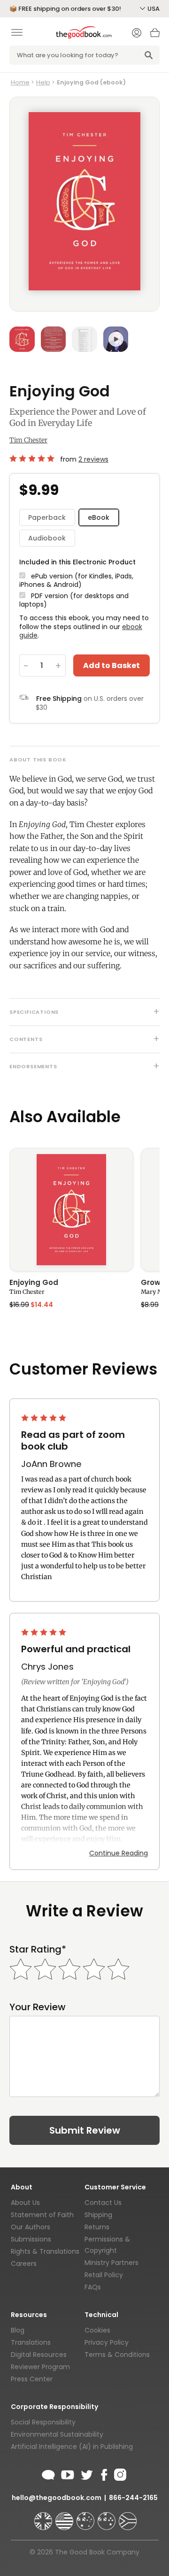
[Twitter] (86, 2473)
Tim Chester (28, 440)
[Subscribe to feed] (48, 2473)
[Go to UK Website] (44, 2517)
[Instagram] (119, 2473)
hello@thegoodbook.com (57, 2498)
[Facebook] (104, 2473)
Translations (31, 2342)
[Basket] (155, 35)
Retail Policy (104, 2275)
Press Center (32, 2379)
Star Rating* (38, 1949)
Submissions (31, 2239)
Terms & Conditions (117, 2355)
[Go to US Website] (65, 2517)
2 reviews (93, 459)
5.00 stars (33, 458)
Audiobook (47, 538)
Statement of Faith (42, 2215)
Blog (18, 2330)
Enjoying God (34, 1283)
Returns (97, 2227)
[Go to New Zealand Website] (108, 2517)
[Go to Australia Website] (86, 2517)
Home (20, 82)
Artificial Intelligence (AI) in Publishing (72, 2447)
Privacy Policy (107, 2342)
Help (43, 82)
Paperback (47, 517)
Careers (24, 2264)
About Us (25, 2203)
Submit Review (85, 2130)
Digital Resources (39, 2355)
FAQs (93, 2287)
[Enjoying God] (71, 1210)
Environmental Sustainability (57, 2434)
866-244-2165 (133, 2498)
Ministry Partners (111, 2263)
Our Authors (31, 2227)
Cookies (97, 2330)
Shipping (98, 2215)
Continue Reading (119, 1853)
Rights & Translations (45, 2251)
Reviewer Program (40, 2367)
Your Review (38, 2007)
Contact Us (103, 2203)
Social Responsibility (43, 2422)
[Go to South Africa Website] (128, 2517)
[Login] (137, 34)
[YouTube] (68, 2473)
